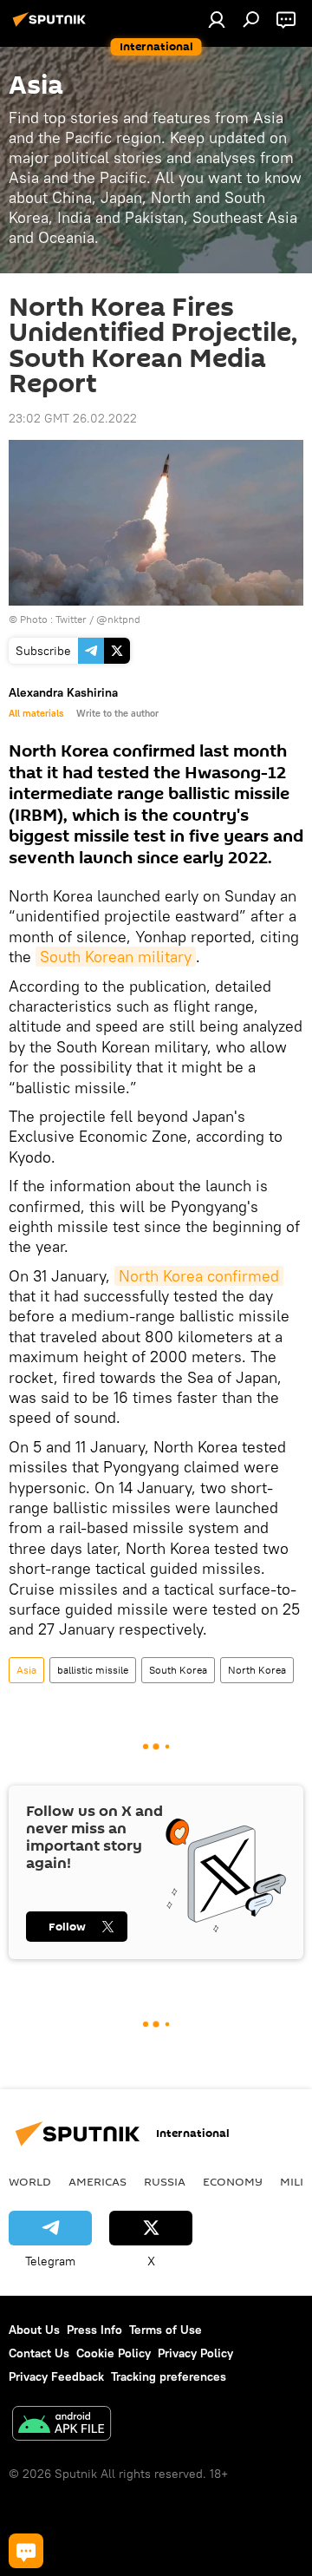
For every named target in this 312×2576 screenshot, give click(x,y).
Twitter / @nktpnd (98, 619)
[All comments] (26, 2551)
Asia (26, 1670)
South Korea (178, 1670)
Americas (97, 2181)
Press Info (94, 2330)
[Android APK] (62, 2425)
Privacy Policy (195, 2353)
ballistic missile (93, 1670)
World (30, 2181)
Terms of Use (166, 2330)
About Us (34, 2330)
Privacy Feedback (56, 2376)
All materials (36, 713)
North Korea (257, 1670)
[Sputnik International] (52, 26)
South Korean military (116, 957)
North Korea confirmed (199, 1276)
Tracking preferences (169, 2376)
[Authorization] (217, 19)
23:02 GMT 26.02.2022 (73, 418)
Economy (233, 2181)
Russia (165, 2181)
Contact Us (39, 2353)
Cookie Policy (114, 2353)
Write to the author (117, 713)
